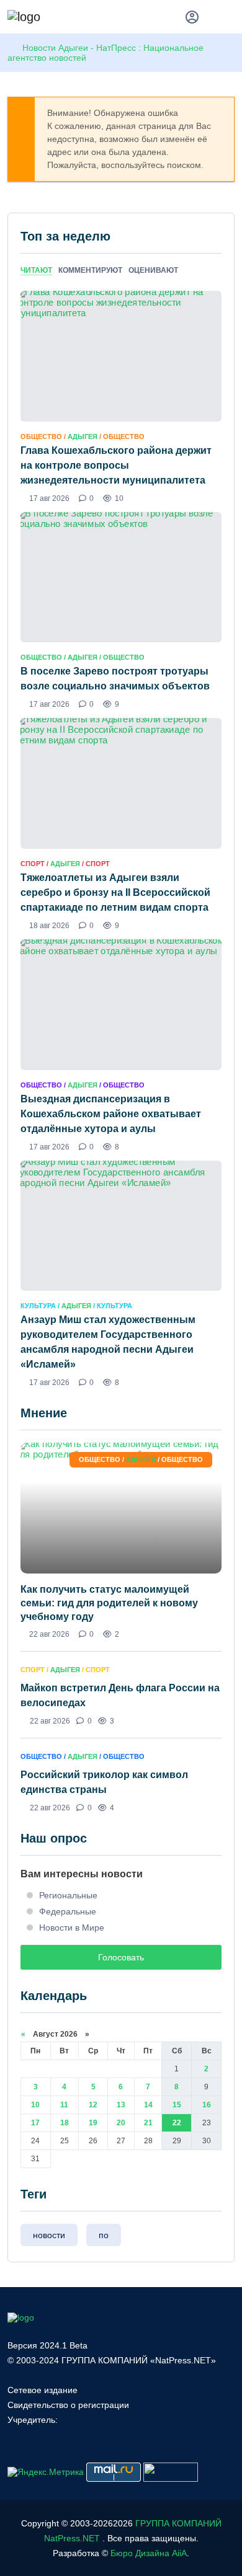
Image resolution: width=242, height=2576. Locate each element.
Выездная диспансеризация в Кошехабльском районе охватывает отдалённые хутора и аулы (111, 1114)
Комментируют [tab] (90, 270)
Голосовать (121, 1957)
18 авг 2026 (49, 926)
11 (64, 2105)
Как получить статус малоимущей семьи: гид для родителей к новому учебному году (109, 1603)
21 (148, 2123)
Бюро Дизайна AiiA (149, 2553)
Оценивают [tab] (153, 270)
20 (121, 2123)
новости (49, 2235)
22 (177, 2123)
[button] (229, 19)
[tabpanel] (121, 839)
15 (177, 2105)
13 (121, 2105)
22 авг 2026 (49, 1634)
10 (35, 2105)
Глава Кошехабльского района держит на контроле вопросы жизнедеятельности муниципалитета (116, 465)
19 (93, 2123)
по (104, 2235)
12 (93, 2105)
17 (35, 2123)
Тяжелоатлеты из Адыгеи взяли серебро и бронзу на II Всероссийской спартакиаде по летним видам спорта (115, 892)
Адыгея (83, 436)
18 (65, 2123)
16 (207, 2105)
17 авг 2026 (49, 498)
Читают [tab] (36, 270)
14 (148, 2105)
